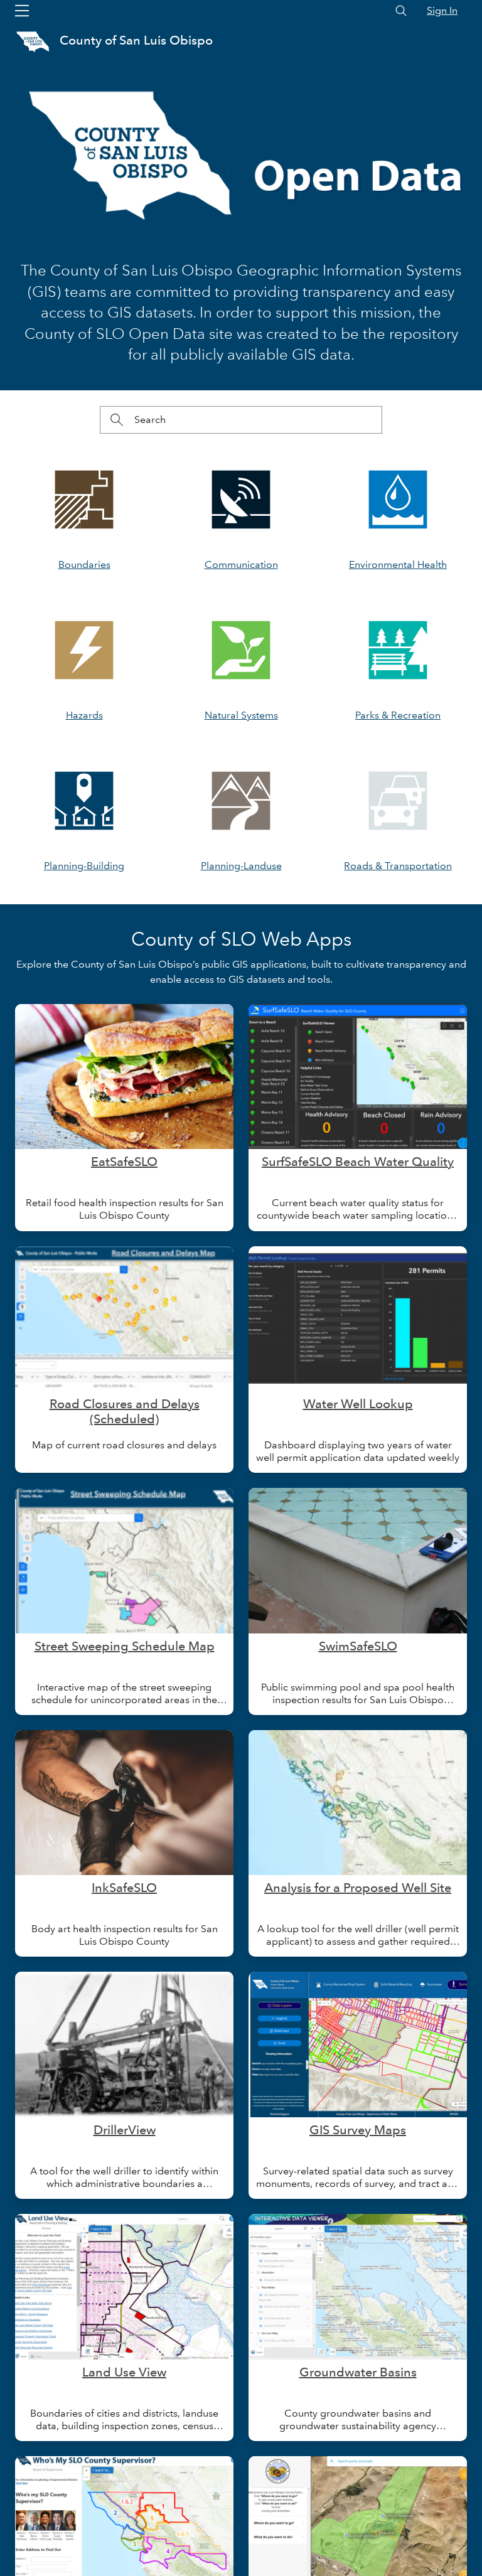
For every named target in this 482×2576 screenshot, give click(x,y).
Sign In (442, 10)
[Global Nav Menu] (22, 11)
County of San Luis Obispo (136, 40)
